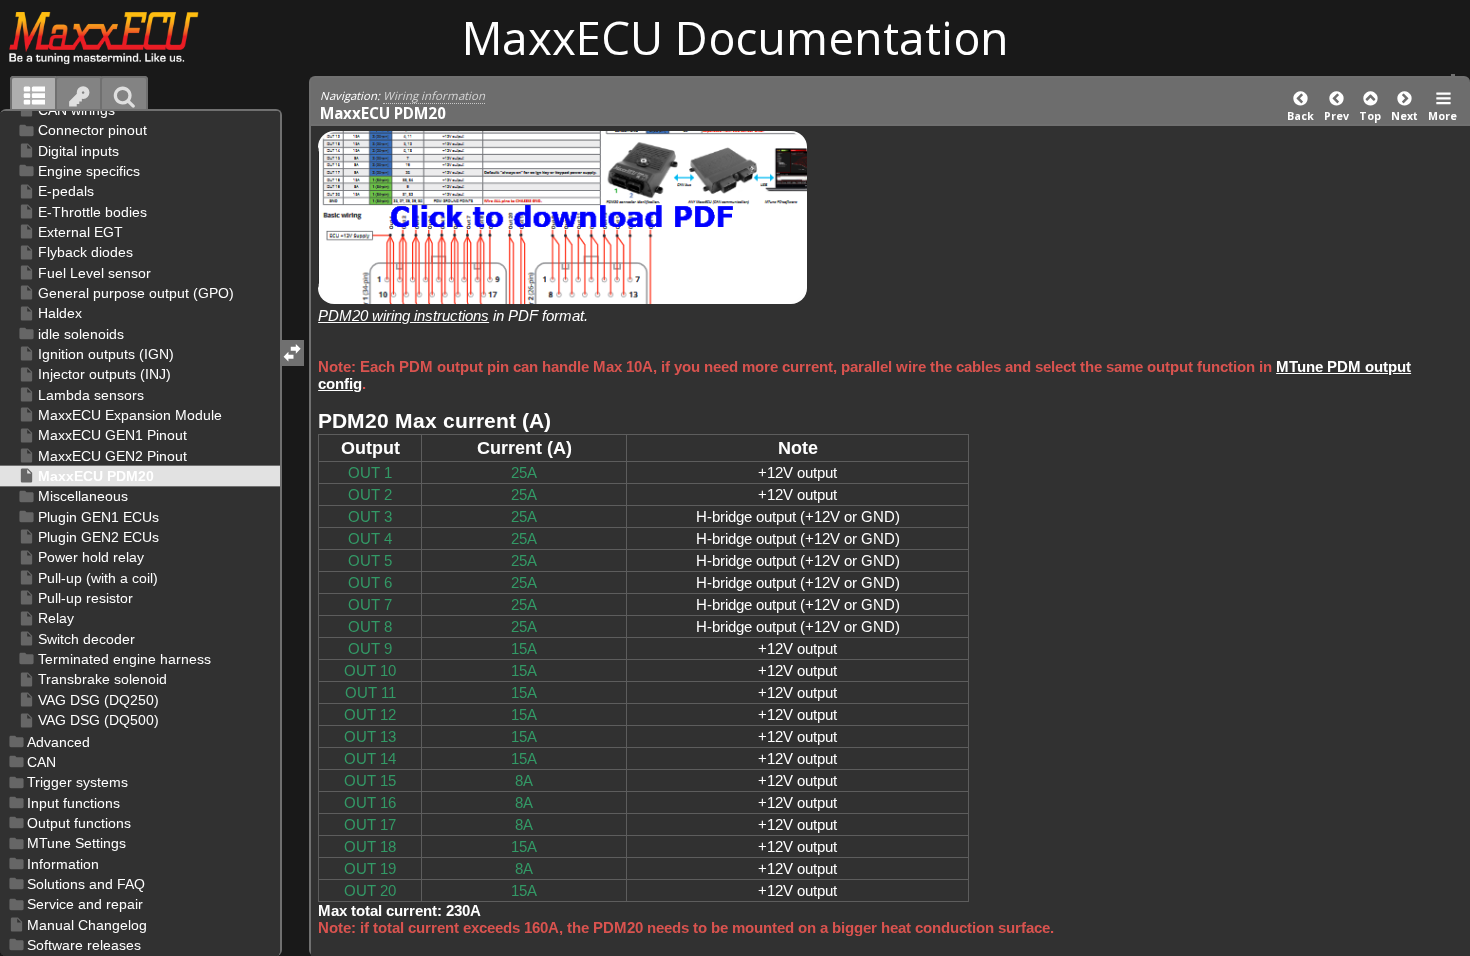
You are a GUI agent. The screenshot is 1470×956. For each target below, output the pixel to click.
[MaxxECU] (114, 37)
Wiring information (434, 95)
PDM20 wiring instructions (403, 315)
